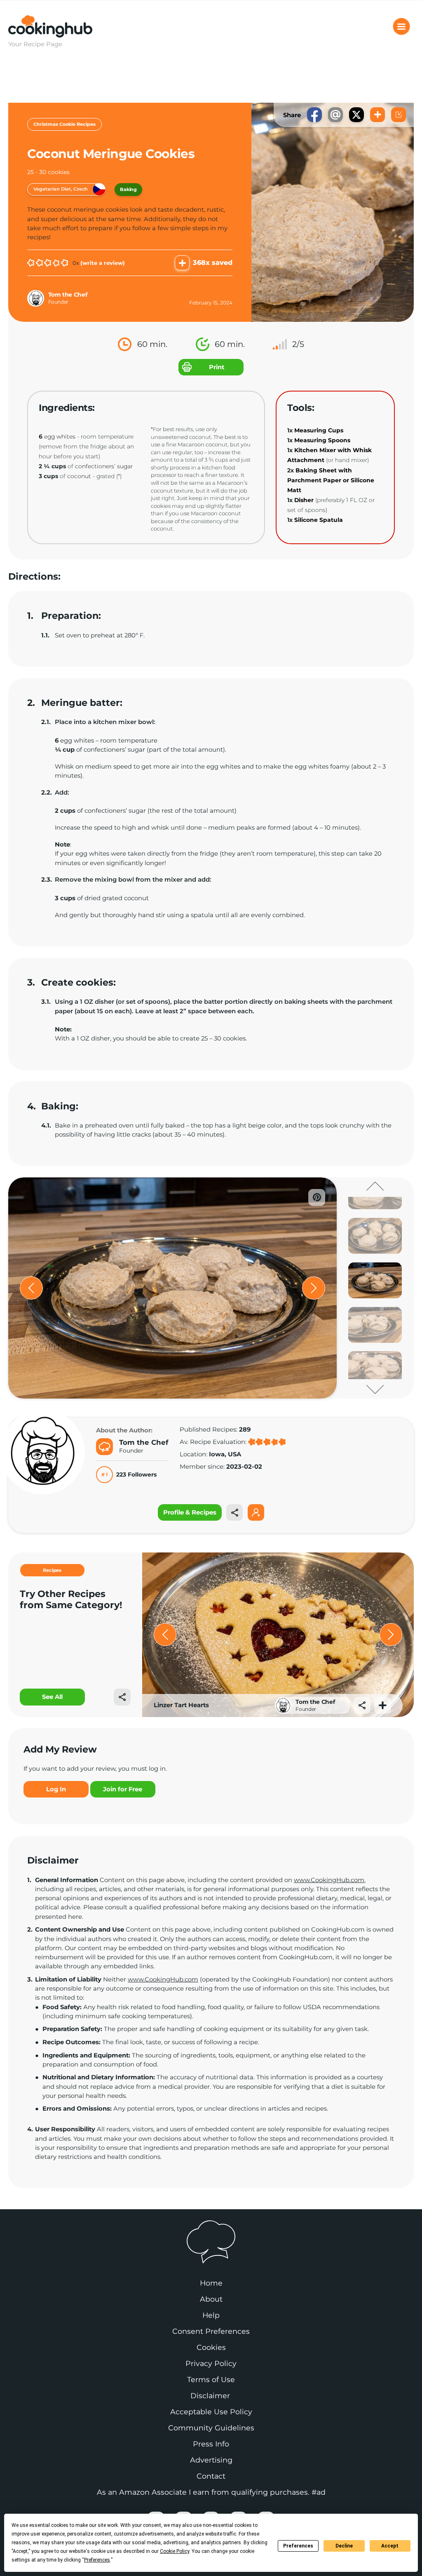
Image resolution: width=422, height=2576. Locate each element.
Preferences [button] (97, 2560)
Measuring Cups (319, 430)
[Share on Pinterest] (317, 1197)
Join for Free (123, 1789)
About (211, 2299)
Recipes (52, 1570)
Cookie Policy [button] (175, 2551)
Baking (128, 189)
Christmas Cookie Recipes (64, 124)
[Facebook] (314, 115)
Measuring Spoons (322, 440)
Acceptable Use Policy (211, 2412)
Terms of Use (211, 2379)
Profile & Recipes (190, 1512)
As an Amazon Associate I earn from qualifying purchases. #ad (211, 2492)
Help (211, 2315)
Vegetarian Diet (52, 189)
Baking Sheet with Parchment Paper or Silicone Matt (331, 480)
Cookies (211, 2347)
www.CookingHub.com (329, 1880)
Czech (81, 189)
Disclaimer (211, 2396)
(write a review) (103, 263)
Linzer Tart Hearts (181, 1705)
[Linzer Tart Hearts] (278, 1635)
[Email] (335, 115)
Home (211, 2283)
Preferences (298, 2546)
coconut (79, 476)
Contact (211, 2476)
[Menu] (401, 26)
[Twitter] (356, 115)
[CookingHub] (211, 2242)
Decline (344, 2546)
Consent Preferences (211, 2331)
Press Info (211, 2444)
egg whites (60, 436)
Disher (304, 500)
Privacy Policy (211, 2363)
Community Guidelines (211, 2428)
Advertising (211, 2460)
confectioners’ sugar (104, 466)
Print (217, 367)
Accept (390, 2546)
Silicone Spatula (319, 520)
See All (52, 1697)
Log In (56, 1789)
